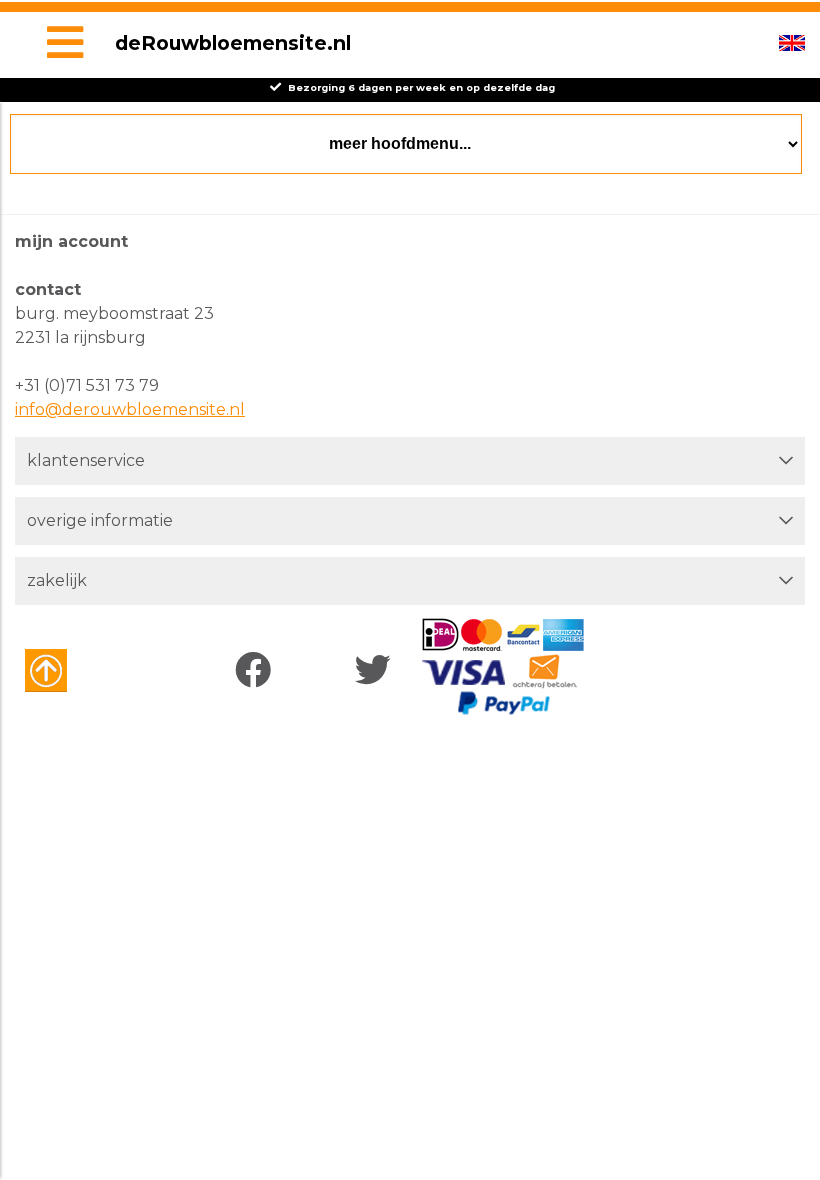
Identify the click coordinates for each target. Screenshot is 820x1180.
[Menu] (65, 45)
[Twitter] (377, 671)
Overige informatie (100, 520)
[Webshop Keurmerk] (82, 670)
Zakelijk (57, 580)
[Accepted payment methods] (502, 667)
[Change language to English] (792, 43)
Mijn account (71, 241)
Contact (48, 289)
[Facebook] (257, 671)
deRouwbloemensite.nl (233, 43)
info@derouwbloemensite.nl (130, 409)
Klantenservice (86, 460)
